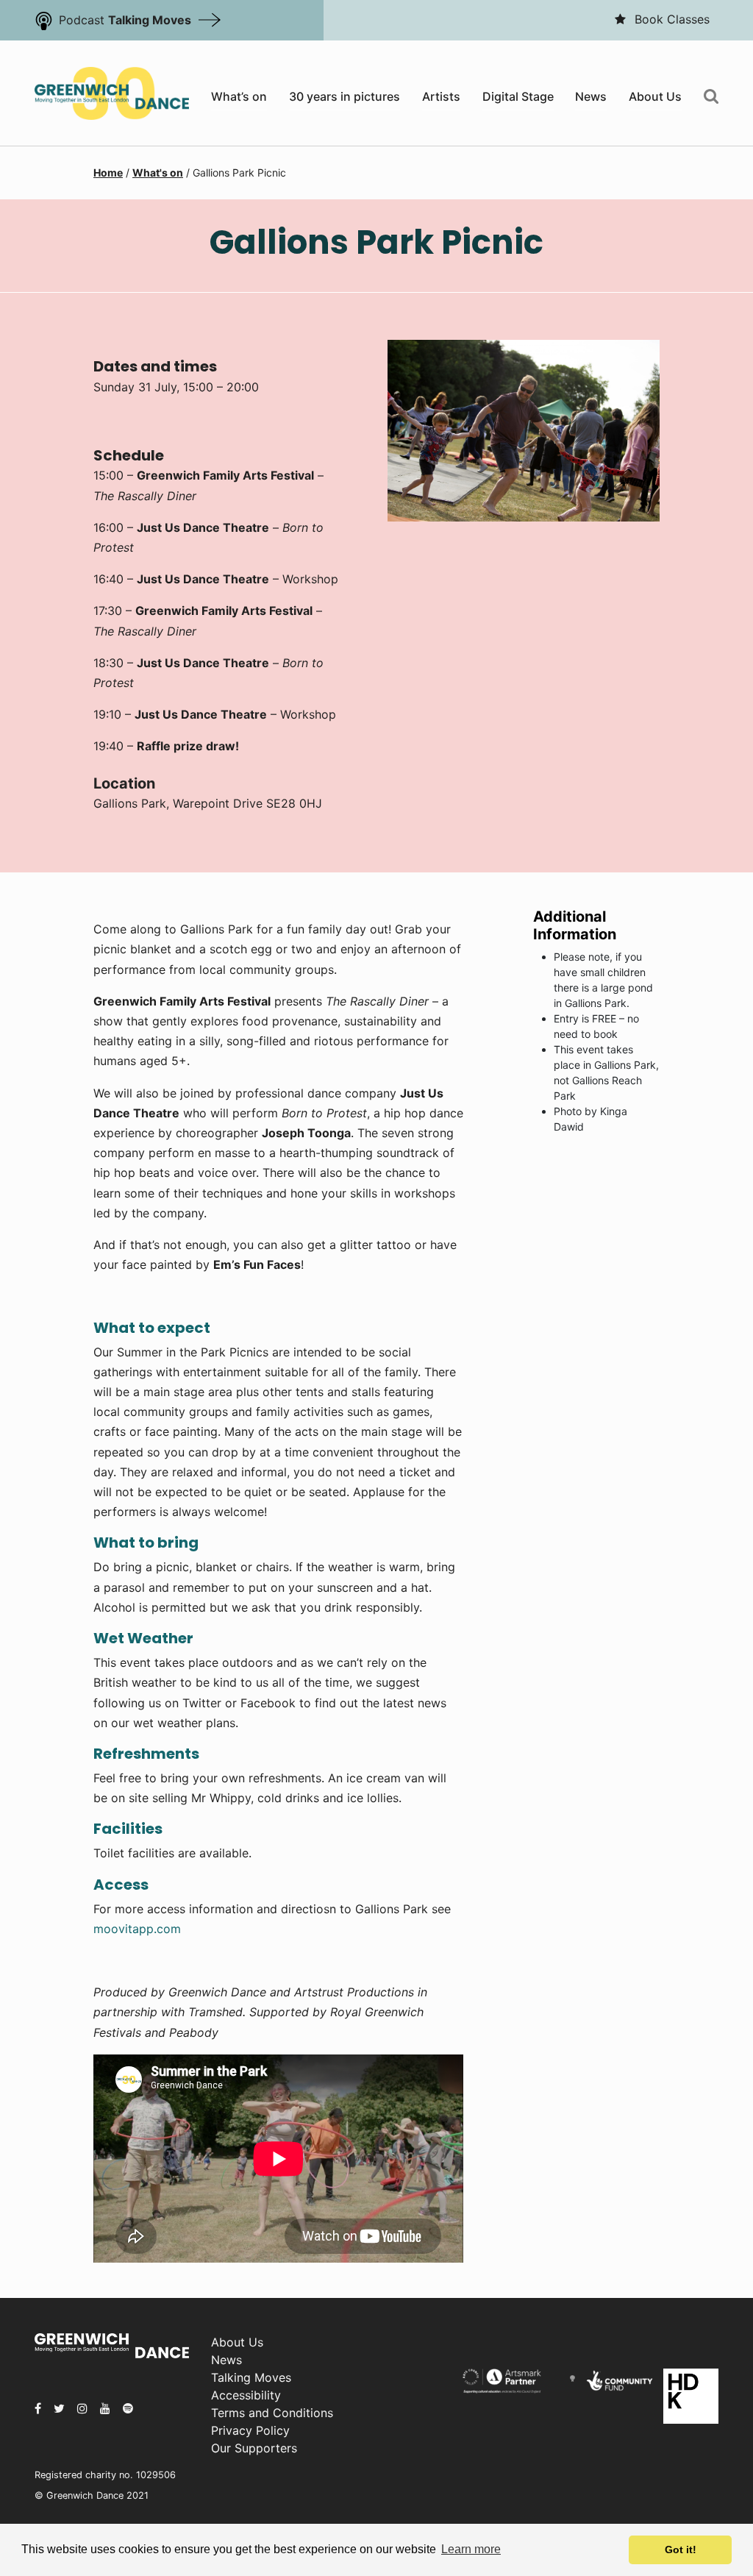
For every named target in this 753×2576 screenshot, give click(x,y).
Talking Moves (251, 2377)
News (591, 96)
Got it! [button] (681, 2550)
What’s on (239, 96)
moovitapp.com (137, 1929)
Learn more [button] (471, 2549)
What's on (158, 172)
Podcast (125, 20)
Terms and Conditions (272, 2413)
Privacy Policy (250, 2430)
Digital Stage (518, 96)
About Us (655, 96)
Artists (441, 96)
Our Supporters (254, 2448)
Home (108, 172)
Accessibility (246, 2395)
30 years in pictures (345, 96)
